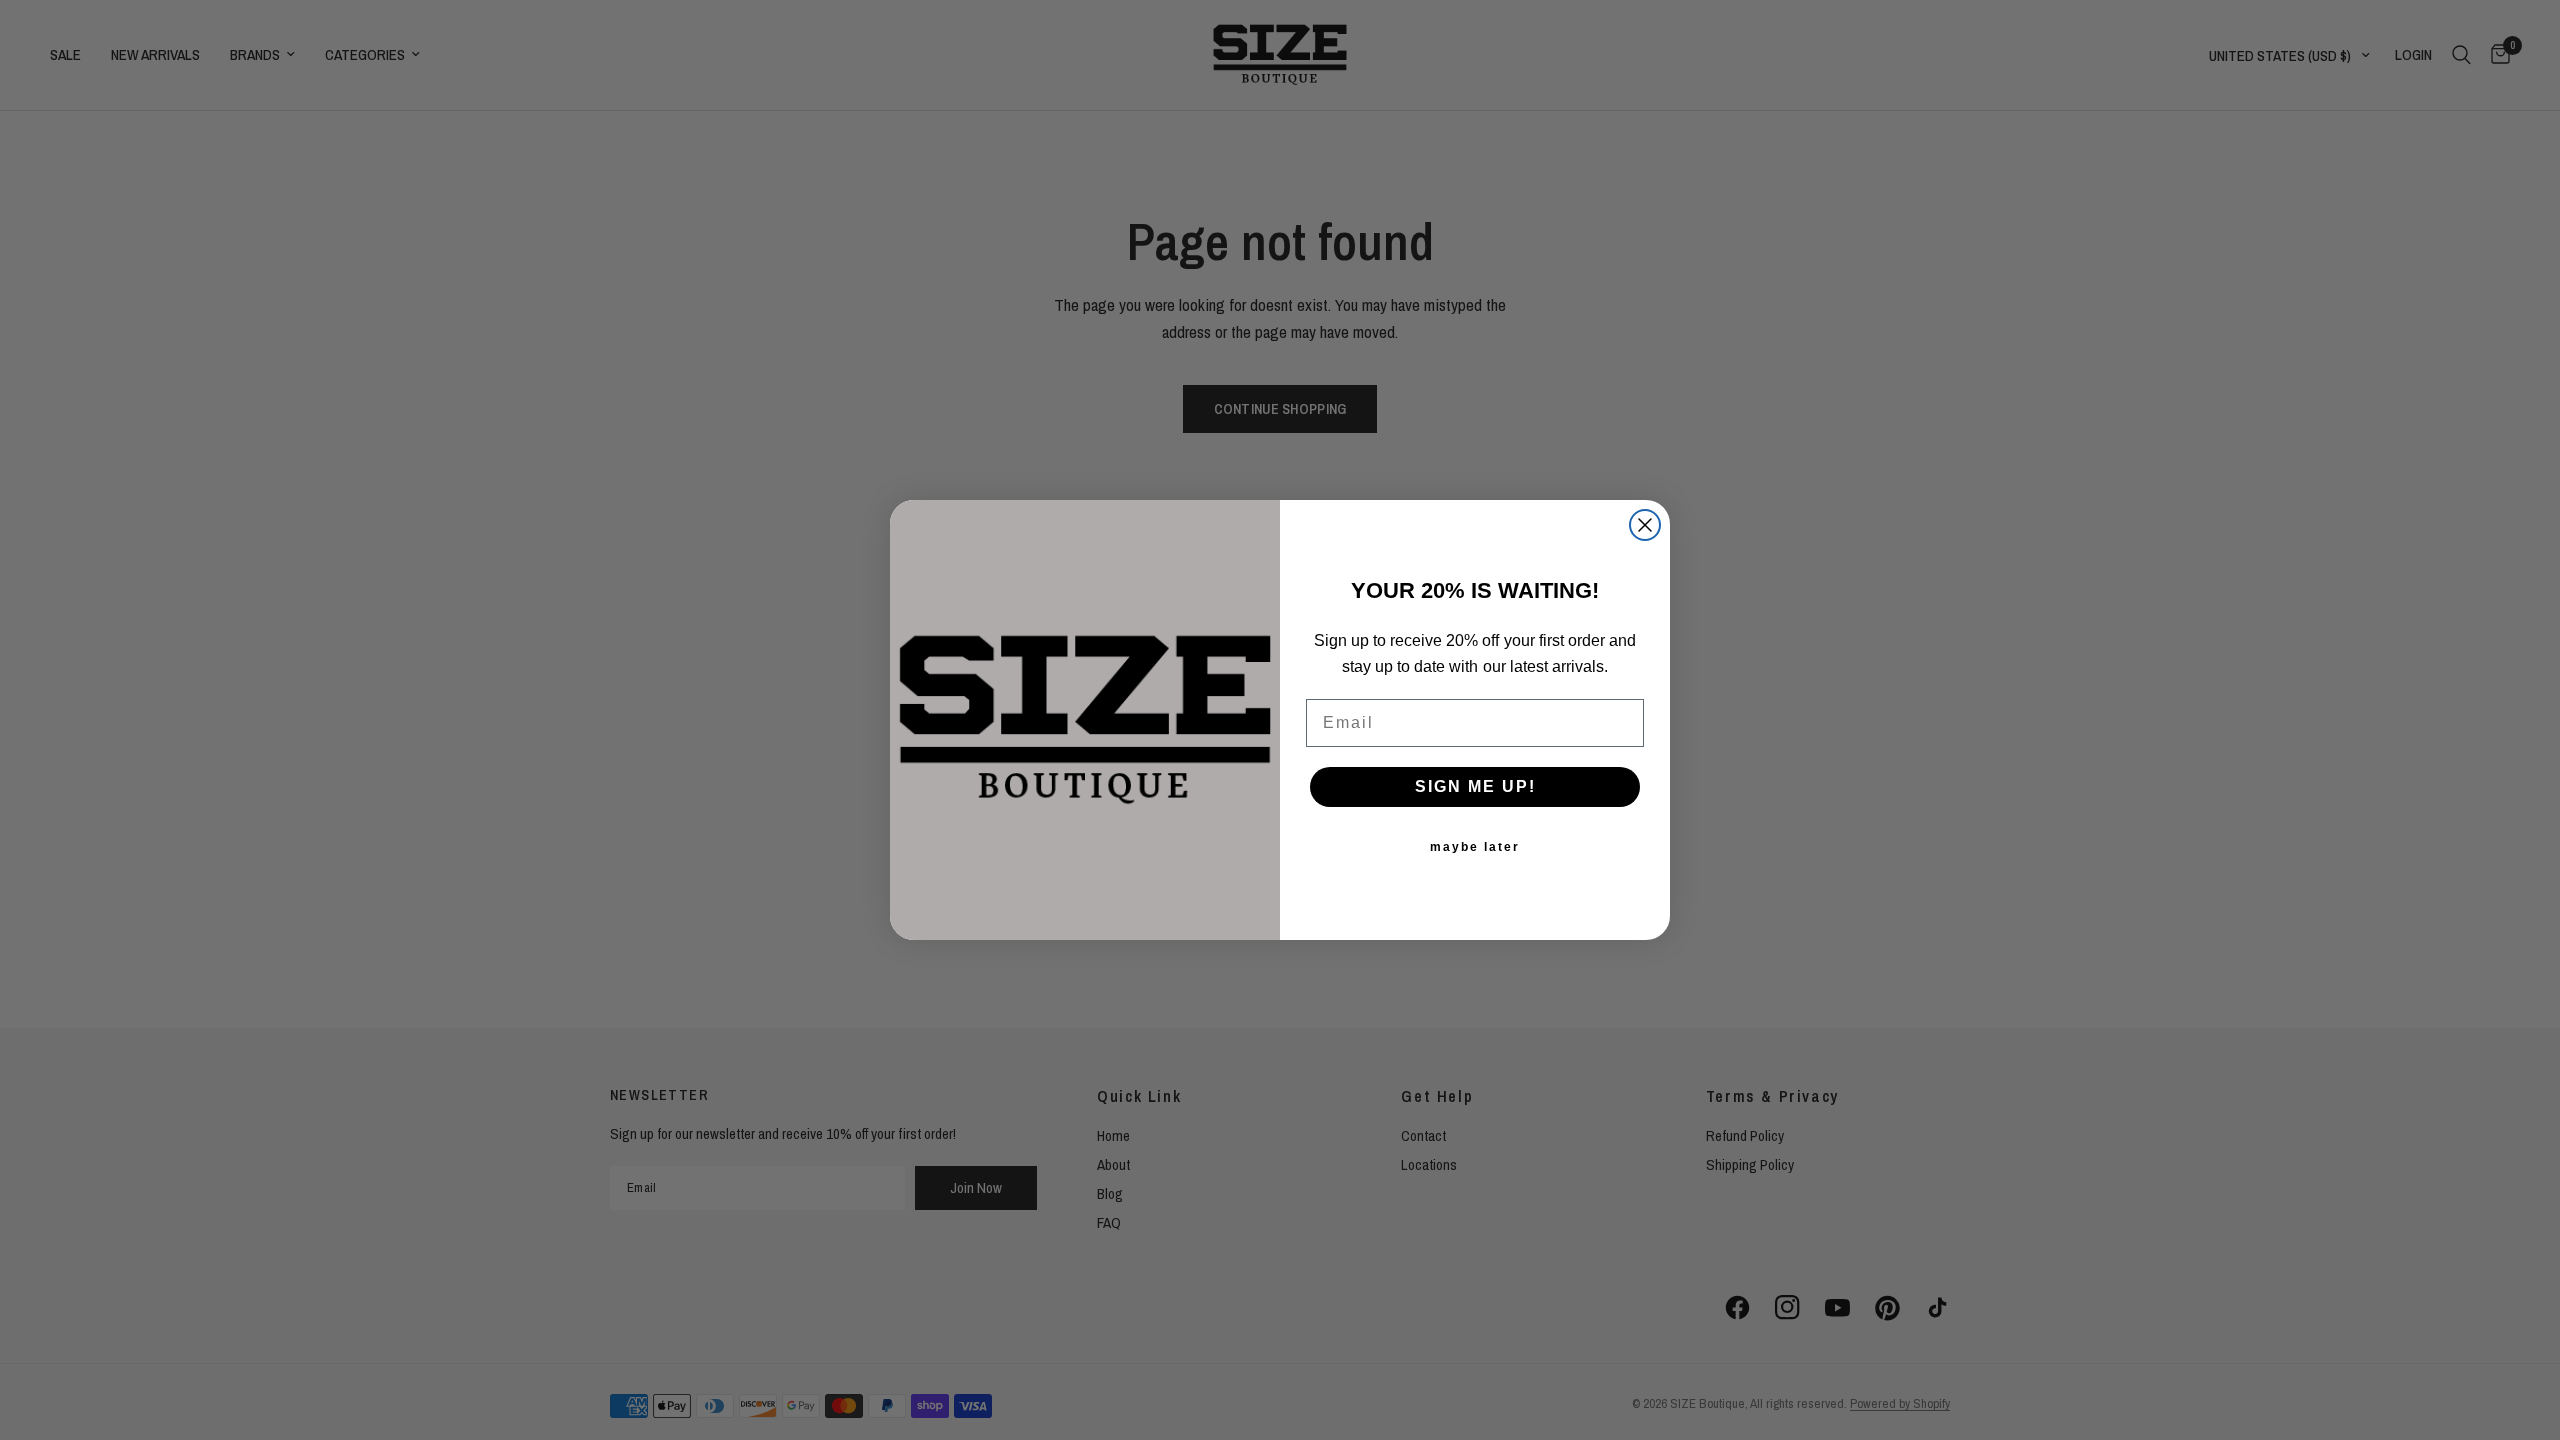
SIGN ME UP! (1475, 786)
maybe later (1475, 847)
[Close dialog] (1645, 525)
